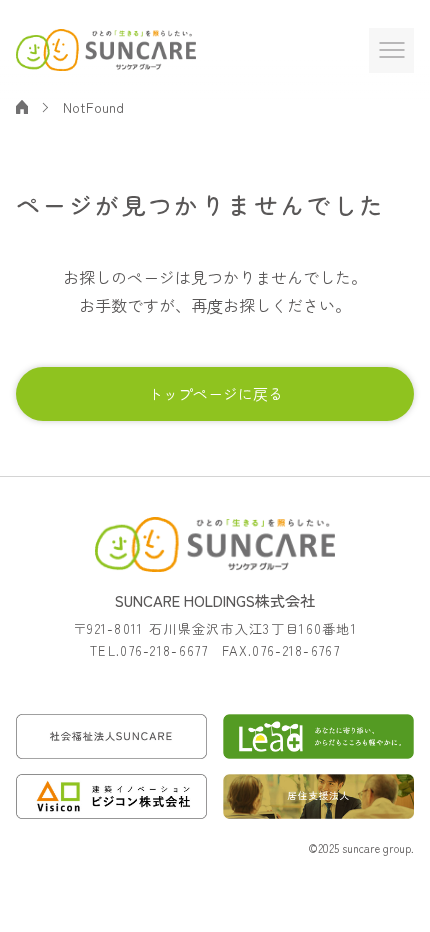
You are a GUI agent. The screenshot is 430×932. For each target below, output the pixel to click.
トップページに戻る (215, 393)
